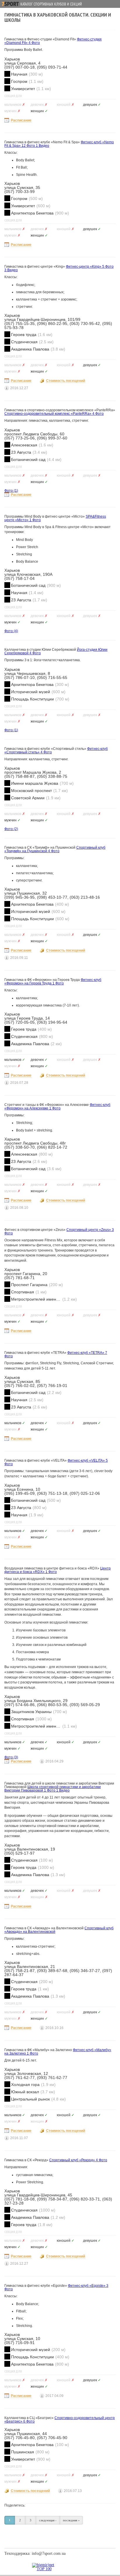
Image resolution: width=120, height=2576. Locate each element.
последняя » (71, 2520)
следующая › (48, 2520)
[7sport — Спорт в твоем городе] (10, 4)
